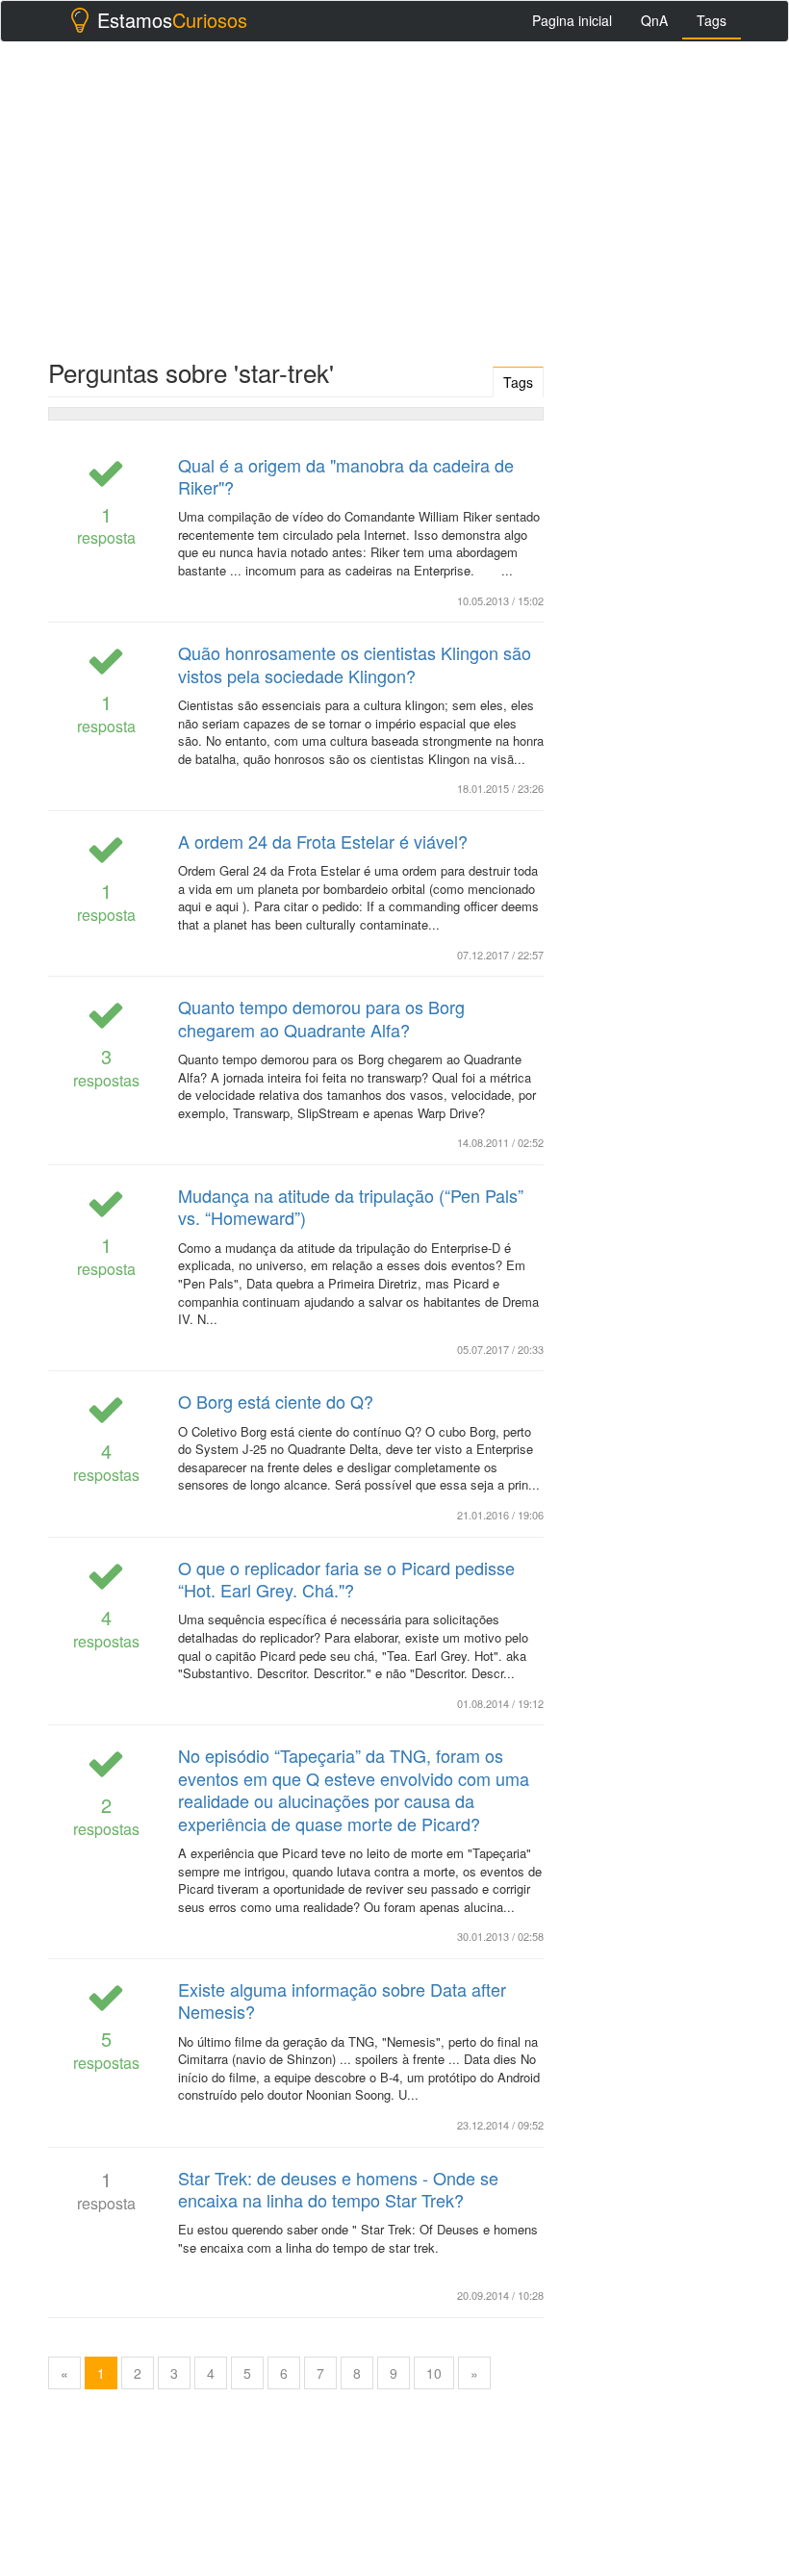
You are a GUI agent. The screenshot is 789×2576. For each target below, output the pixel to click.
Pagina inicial (572, 20)
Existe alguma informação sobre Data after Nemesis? (342, 2000)
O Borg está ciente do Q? (276, 1401)
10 (434, 2373)
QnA (654, 20)
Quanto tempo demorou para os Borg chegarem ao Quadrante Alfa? (321, 1018)
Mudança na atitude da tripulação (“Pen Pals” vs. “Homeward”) (351, 1206)
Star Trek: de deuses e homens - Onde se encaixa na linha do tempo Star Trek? (338, 2189)
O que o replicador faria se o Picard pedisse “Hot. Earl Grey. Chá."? (346, 1579)
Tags (712, 20)
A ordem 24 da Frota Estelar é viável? (323, 841)
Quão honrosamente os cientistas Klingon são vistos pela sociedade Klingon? (355, 663)
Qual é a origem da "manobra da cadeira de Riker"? (346, 476)
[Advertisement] (394, 195)
